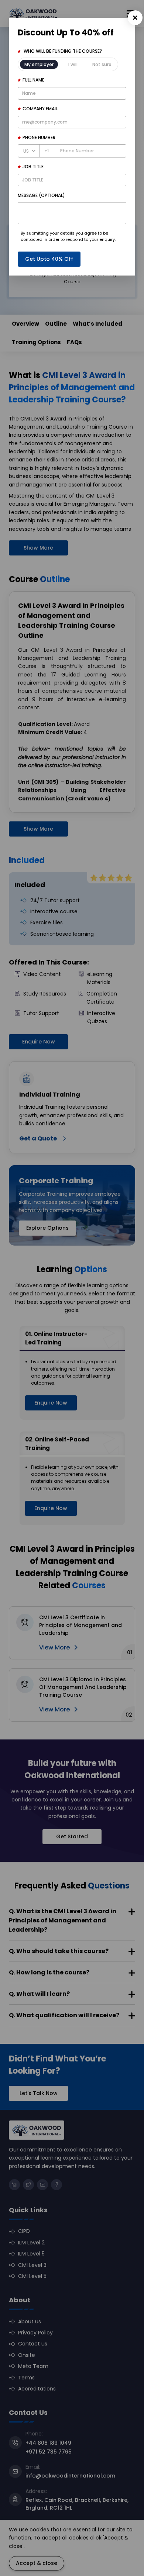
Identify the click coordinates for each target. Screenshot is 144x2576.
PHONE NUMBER (39, 137)
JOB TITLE (33, 167)
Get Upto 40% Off (49, 259)
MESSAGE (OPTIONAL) (41, 195)
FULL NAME (33, 80)
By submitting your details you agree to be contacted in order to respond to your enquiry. (68, 236)
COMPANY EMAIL (40, 109)
